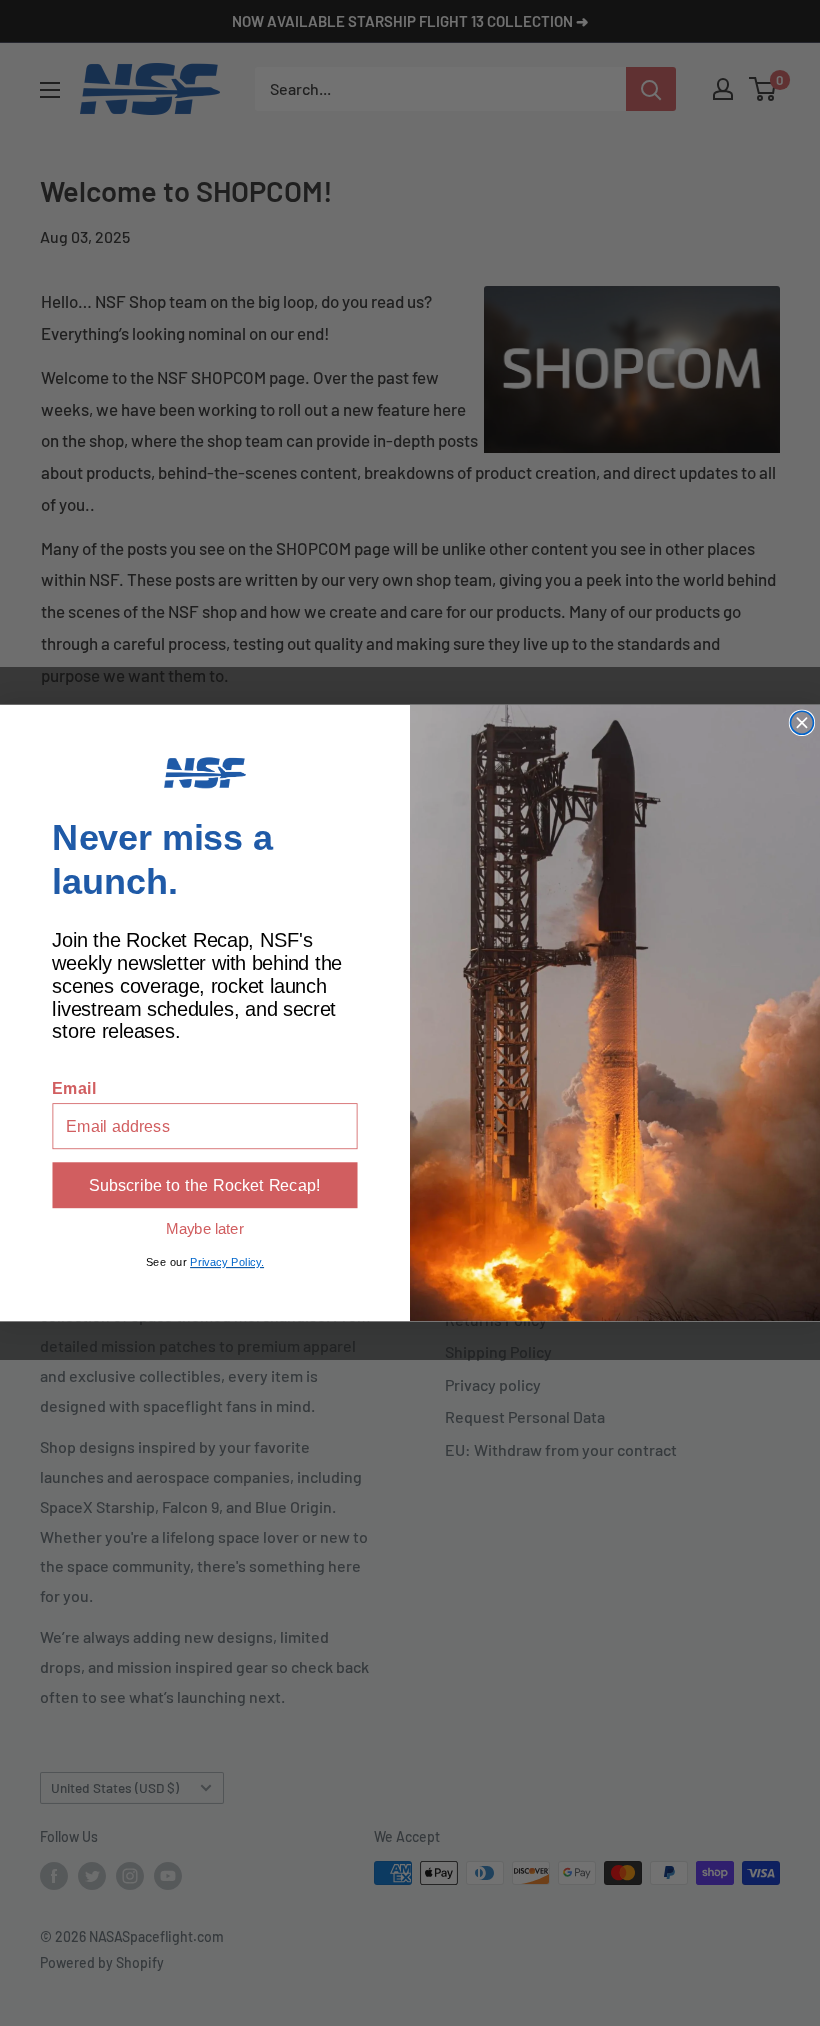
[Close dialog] (801, 722)
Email (74, 1088)
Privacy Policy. (227, 1262)
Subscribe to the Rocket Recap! (204, 1185)
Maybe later (204, 1227)
